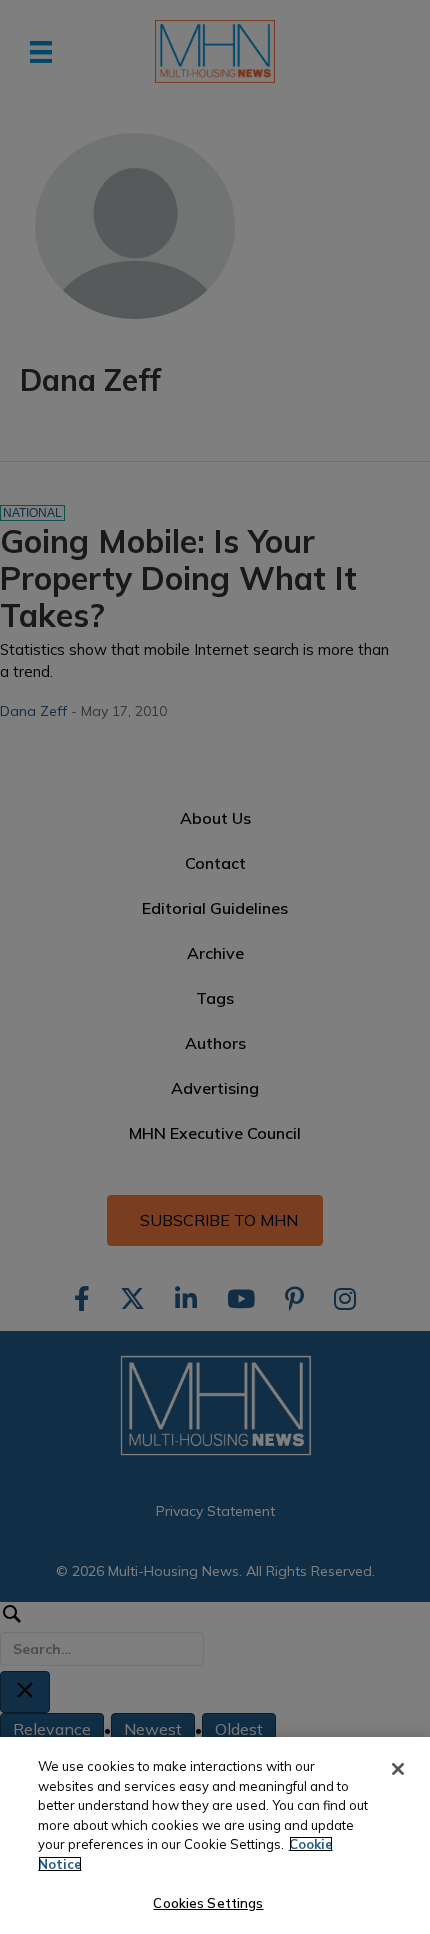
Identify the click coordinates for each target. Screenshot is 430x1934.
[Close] (398, 1769)
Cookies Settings (208, 1903)
